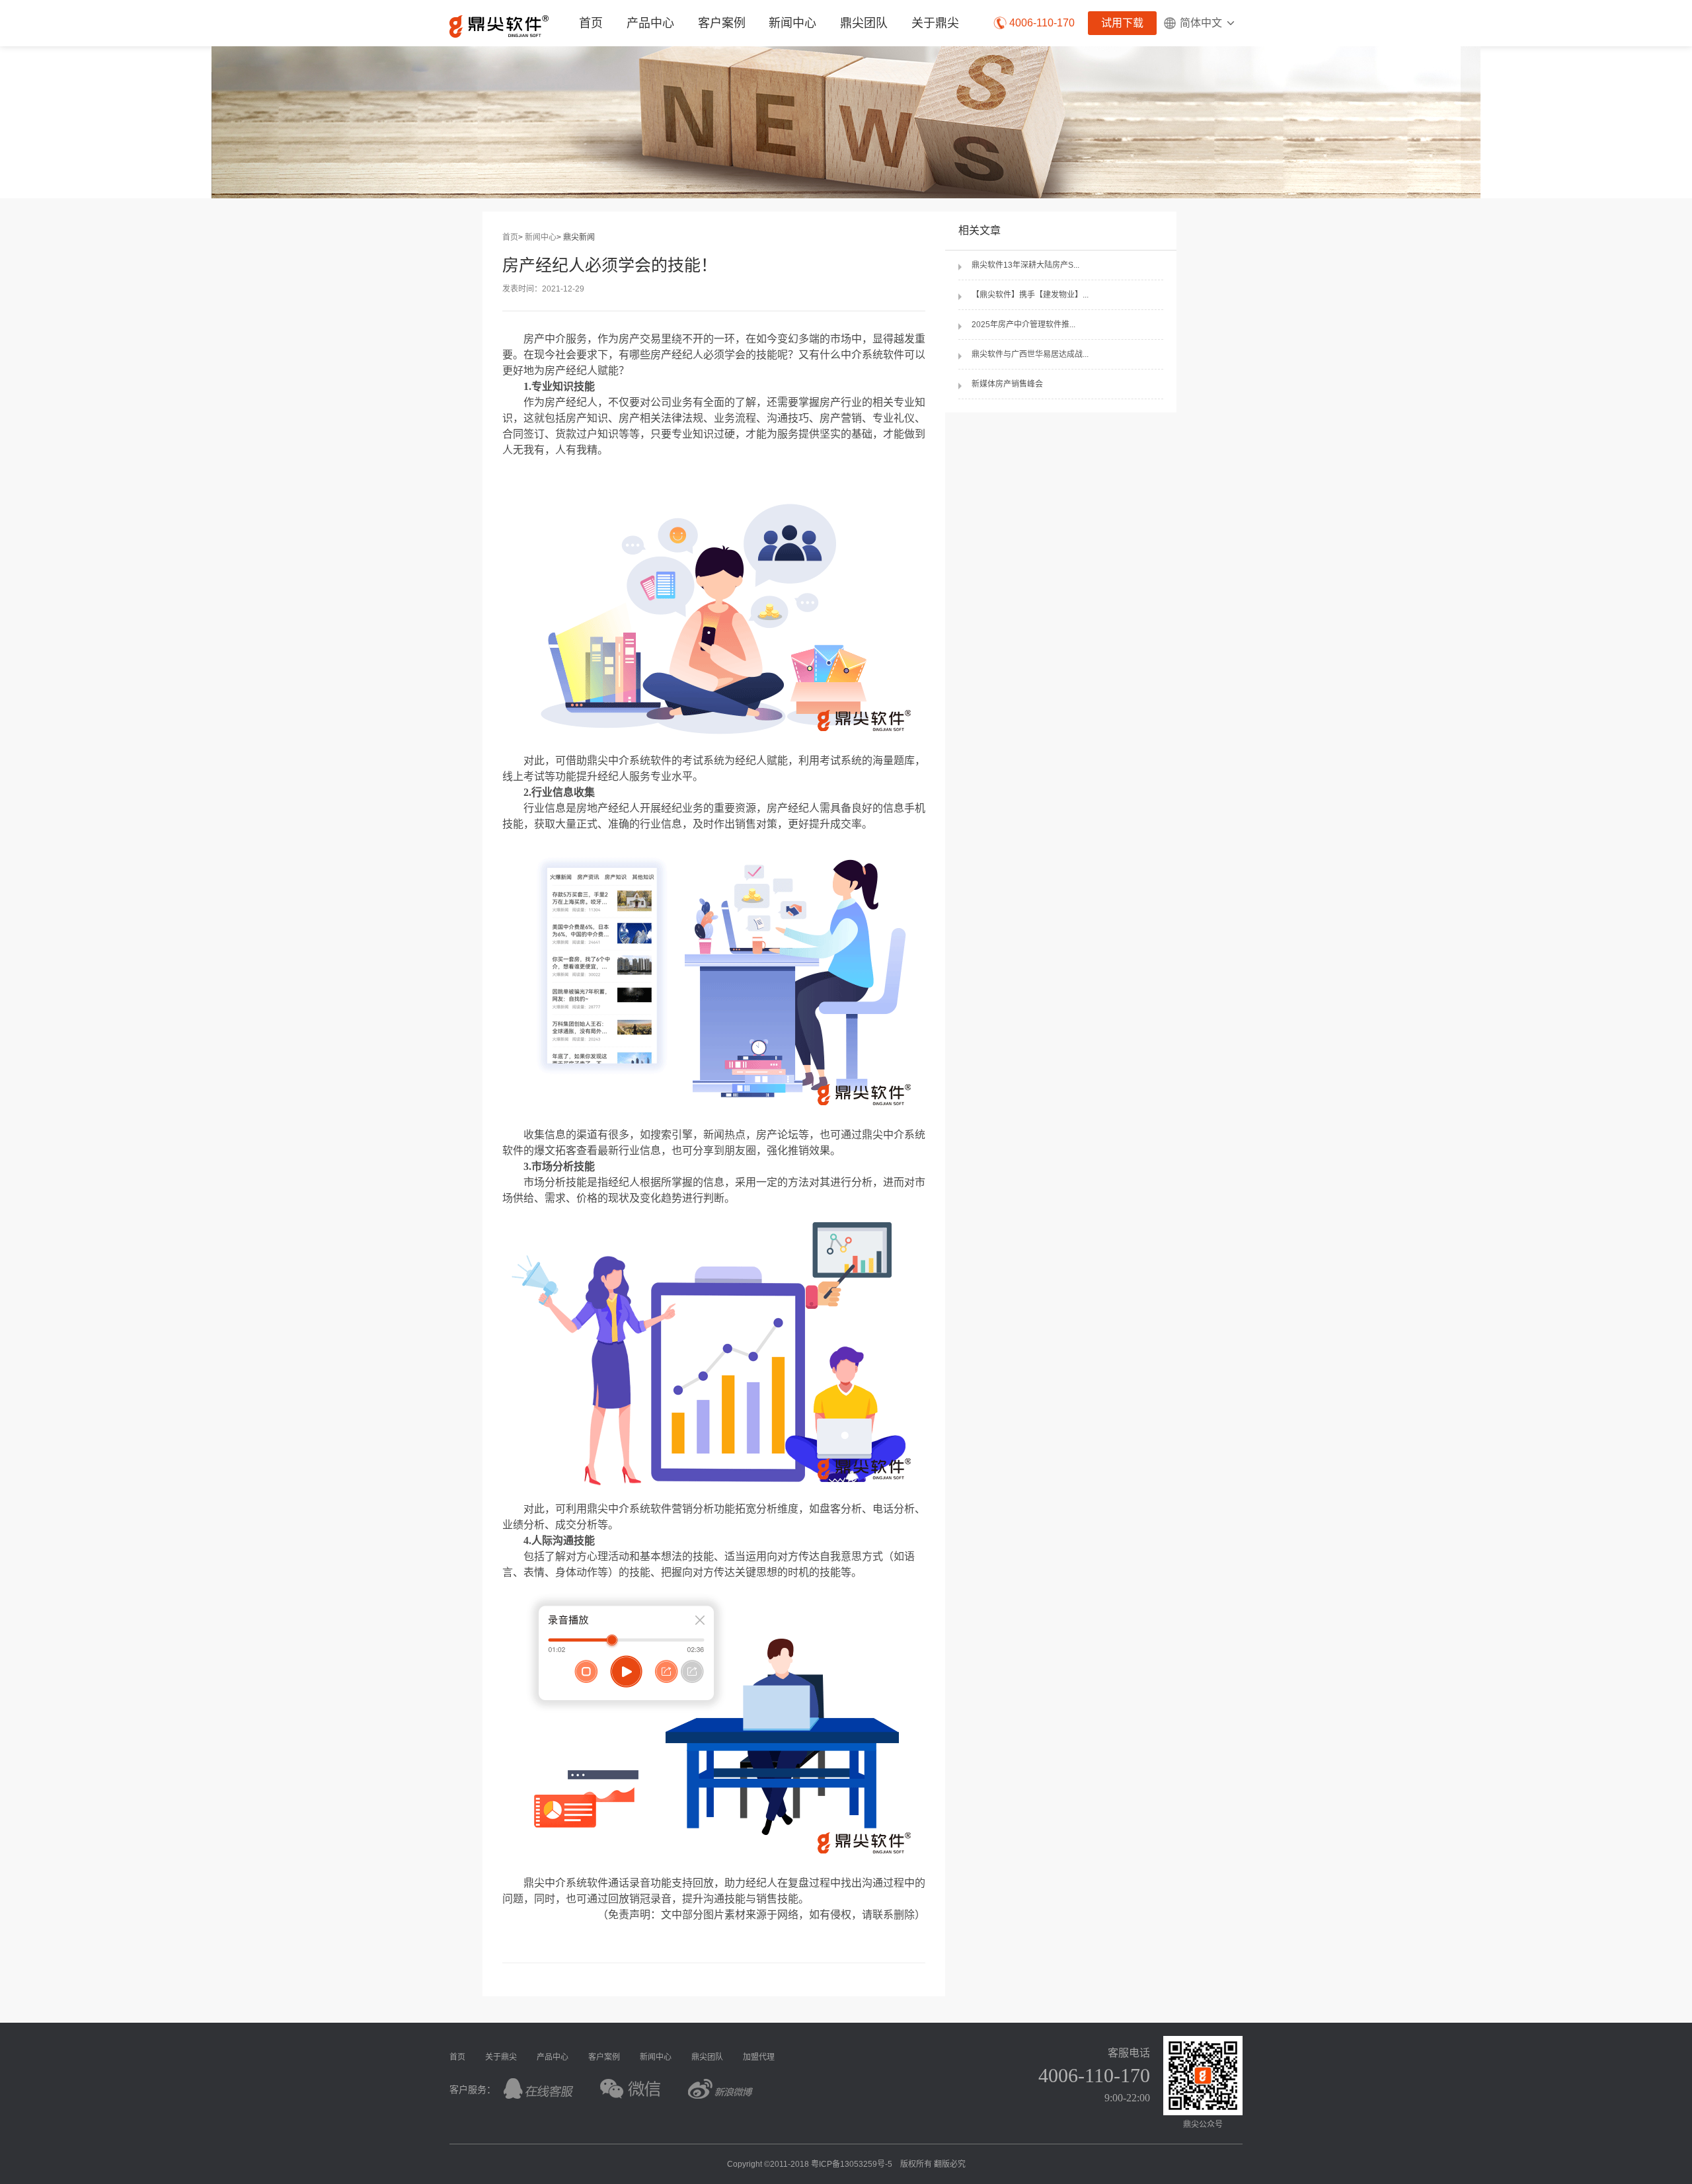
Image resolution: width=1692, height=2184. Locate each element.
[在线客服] (539, 2088)
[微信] (630, 2088)
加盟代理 (759, 2057)
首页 (591, 23)
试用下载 (1122, 23)
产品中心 (553, 2057)
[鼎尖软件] (499, 26)
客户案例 (722, 23)
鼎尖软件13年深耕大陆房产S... (1025, 265)
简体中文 (1201, 23)
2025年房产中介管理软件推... (1023, 325)
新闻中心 (792, 23)
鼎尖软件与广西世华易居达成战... (1030, 354)
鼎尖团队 (864, 23)
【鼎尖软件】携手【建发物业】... (1030, 295)
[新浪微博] (721, 2088)
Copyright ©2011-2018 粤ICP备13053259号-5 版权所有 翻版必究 (846, 2164)
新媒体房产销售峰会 (1007, 384)
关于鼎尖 (935, 23)
